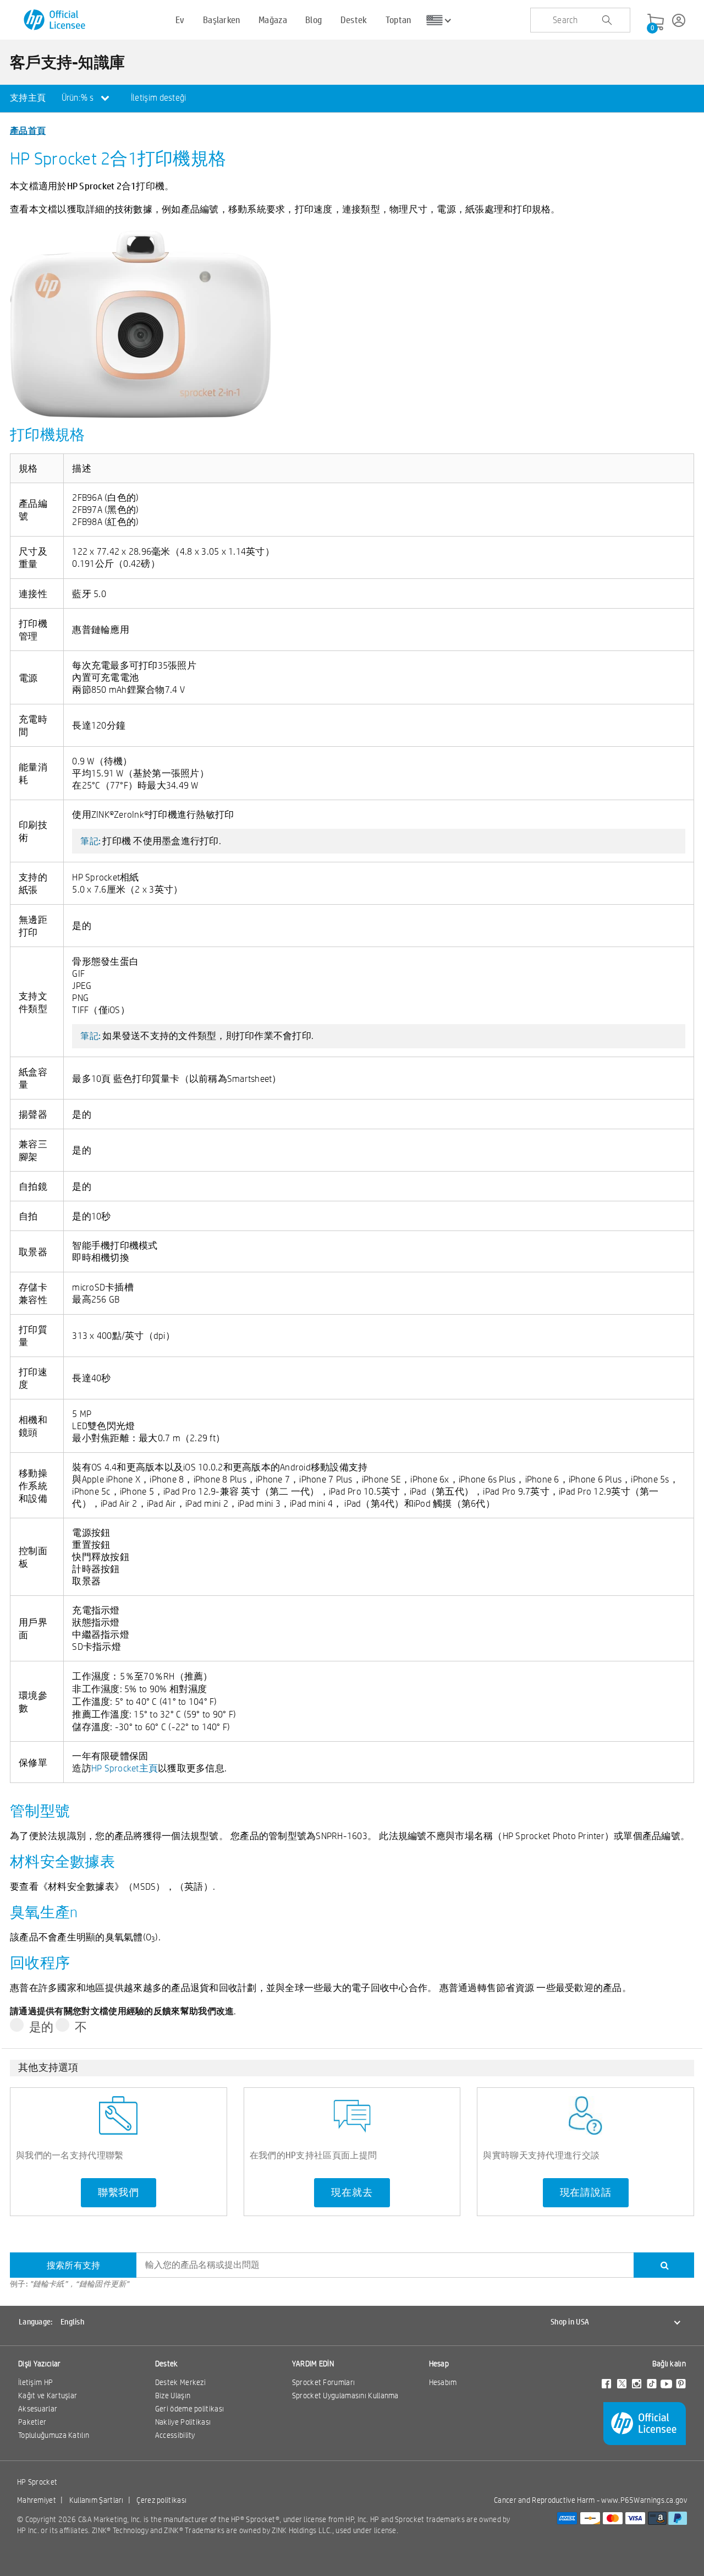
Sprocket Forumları (323, 2382)
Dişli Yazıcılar (40, 2364)
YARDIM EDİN (313, 2364)
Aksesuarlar (38, 2409)
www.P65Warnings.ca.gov (644, 2500)
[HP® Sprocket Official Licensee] (55, 20)
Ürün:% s (79, 98)
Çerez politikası (161, 2500)
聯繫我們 (119, 2192)
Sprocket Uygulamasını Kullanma (345, 2395)
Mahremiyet (37, 2500)
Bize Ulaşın (173, 2395)
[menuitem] (28, 99)
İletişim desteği (159, 98)
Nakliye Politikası (183, 2422)
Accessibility (175, 2435)
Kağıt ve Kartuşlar (48, 2395)
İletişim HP (35, 2382)
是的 (42, 2027)
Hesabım (443, 2382)
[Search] (664, 2265)
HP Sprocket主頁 (125, 1768)
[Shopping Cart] (656, 23)
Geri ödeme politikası (189, 2409)
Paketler (32, 2422)
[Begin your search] (607, 20)
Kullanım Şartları (97, 2500)
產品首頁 (28, 130)
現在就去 (352, 2192)
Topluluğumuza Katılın (54, 2435)
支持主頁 (28, 98)
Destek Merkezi (180, 2382)
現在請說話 (586, 2192)
